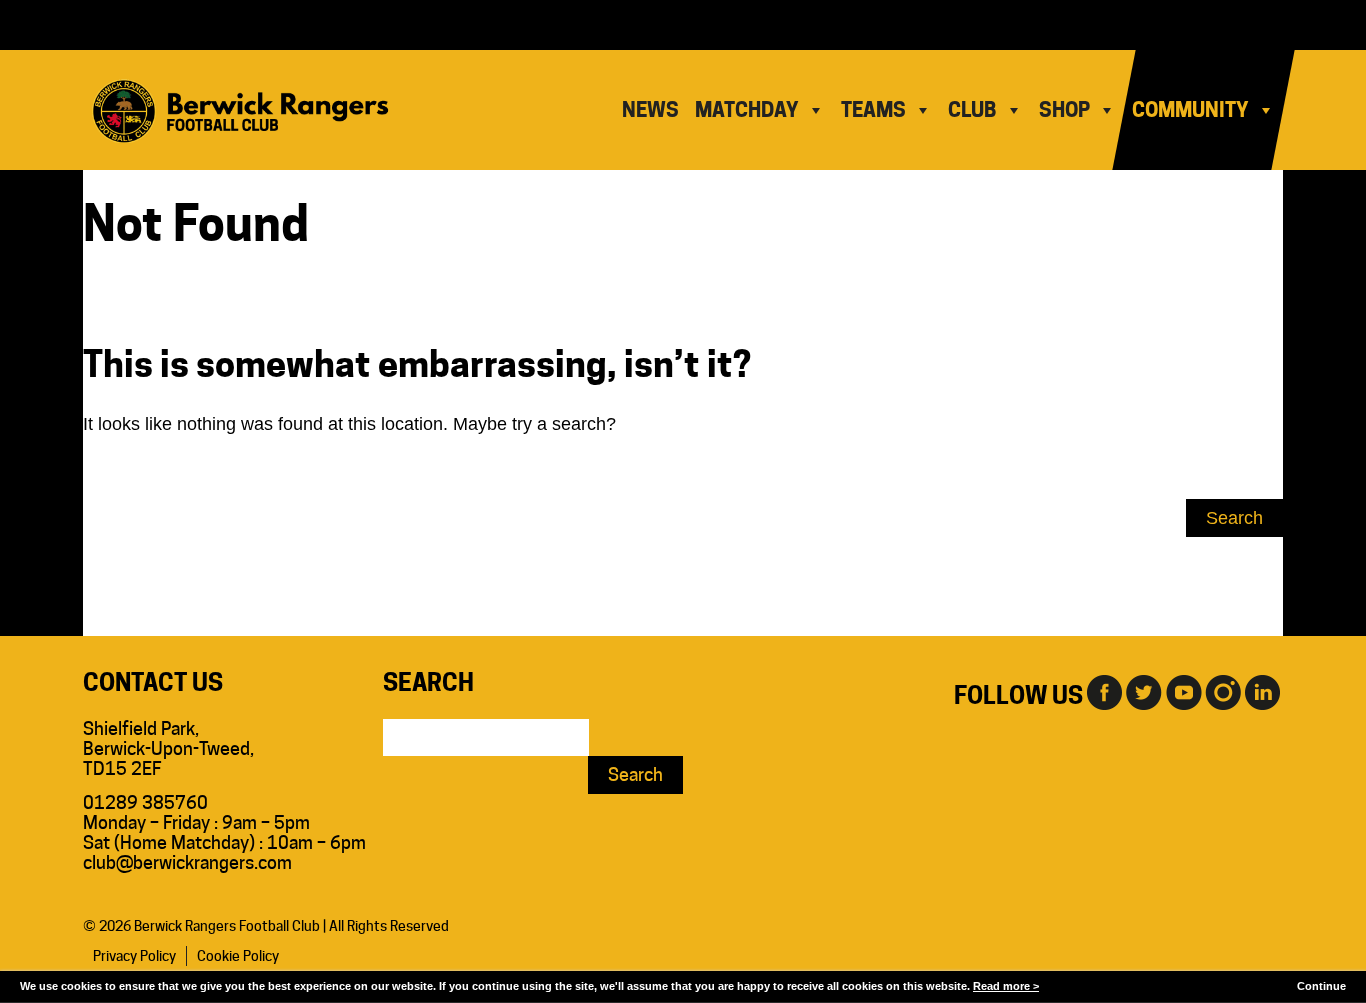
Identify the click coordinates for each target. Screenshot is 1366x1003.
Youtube (1183, 691)
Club (972, 110)
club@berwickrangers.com (187, 862)
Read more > (1006, 986)
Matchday (747, 110)
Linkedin (1263, 691)
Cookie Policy (238, 956)
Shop (1064, 110)
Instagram (1223, 691)
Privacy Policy (134, 956)
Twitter (1143, 691)
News (650, 110)
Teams (873, 110)
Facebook (1103, 691)
